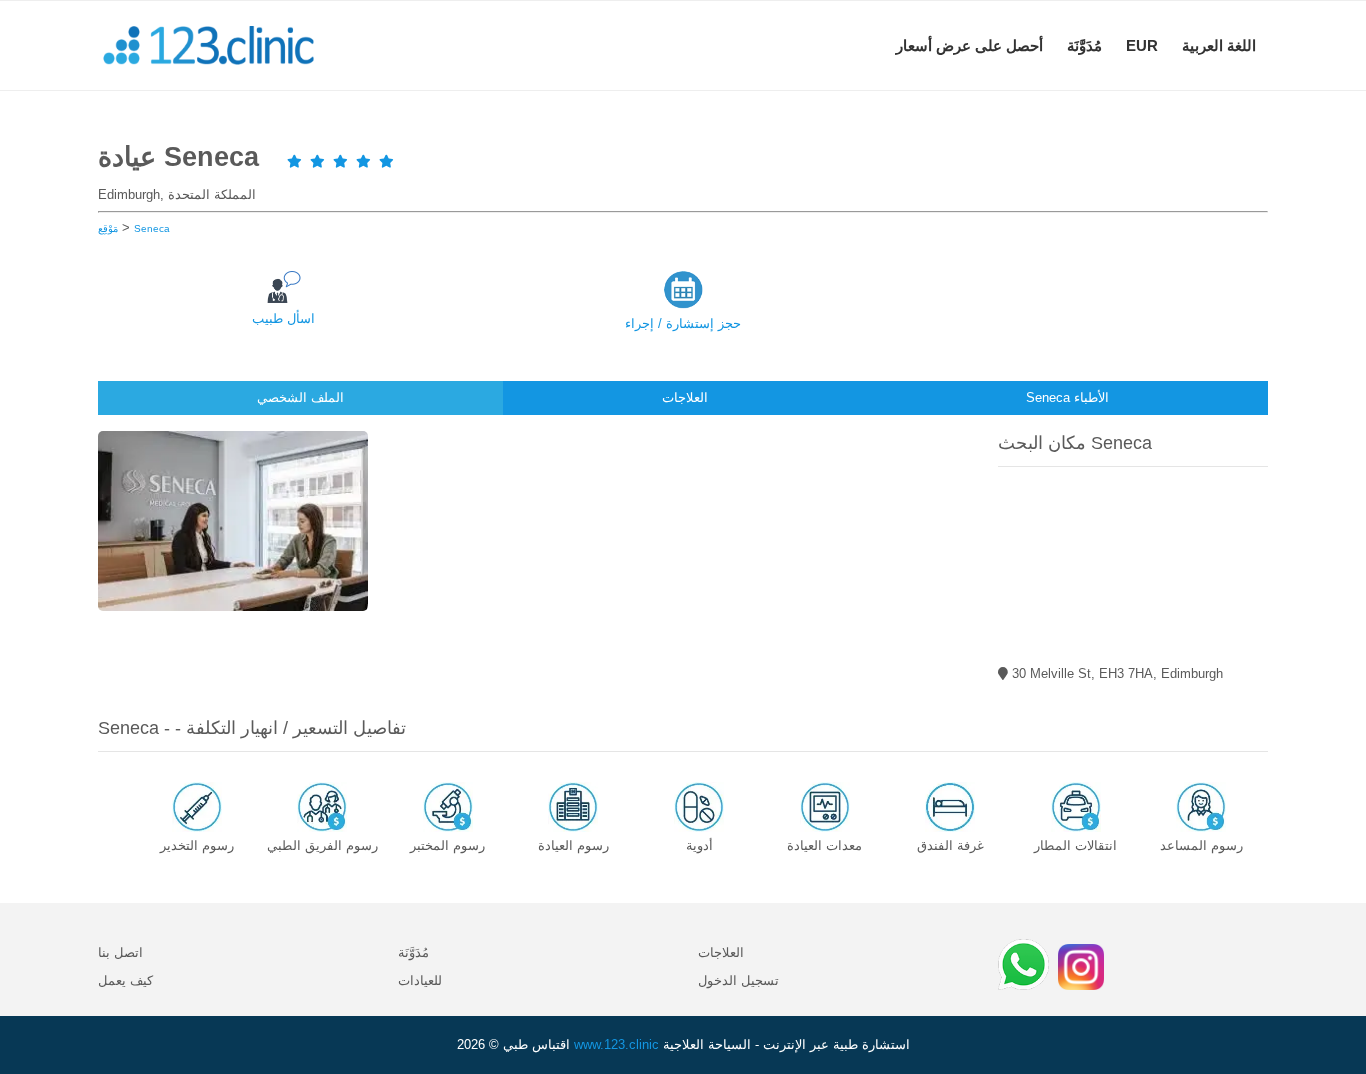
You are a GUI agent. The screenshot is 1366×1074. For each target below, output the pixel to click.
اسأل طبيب (283, 318)
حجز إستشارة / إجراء (683, 323)
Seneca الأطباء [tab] (1067, 397)
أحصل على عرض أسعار (969, 45)
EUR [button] (1142, 45)
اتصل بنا (120, 952)
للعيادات (420, 980)
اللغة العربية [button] (1219, 45)
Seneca (152, 228)
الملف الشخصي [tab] (300, 397)
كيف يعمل (125, 980)
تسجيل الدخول (738, 980)
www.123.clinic (616, 1044)
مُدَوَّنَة (1084, 45)
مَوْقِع (108, 228)
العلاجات (721, 952)
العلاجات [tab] (685, 397)
